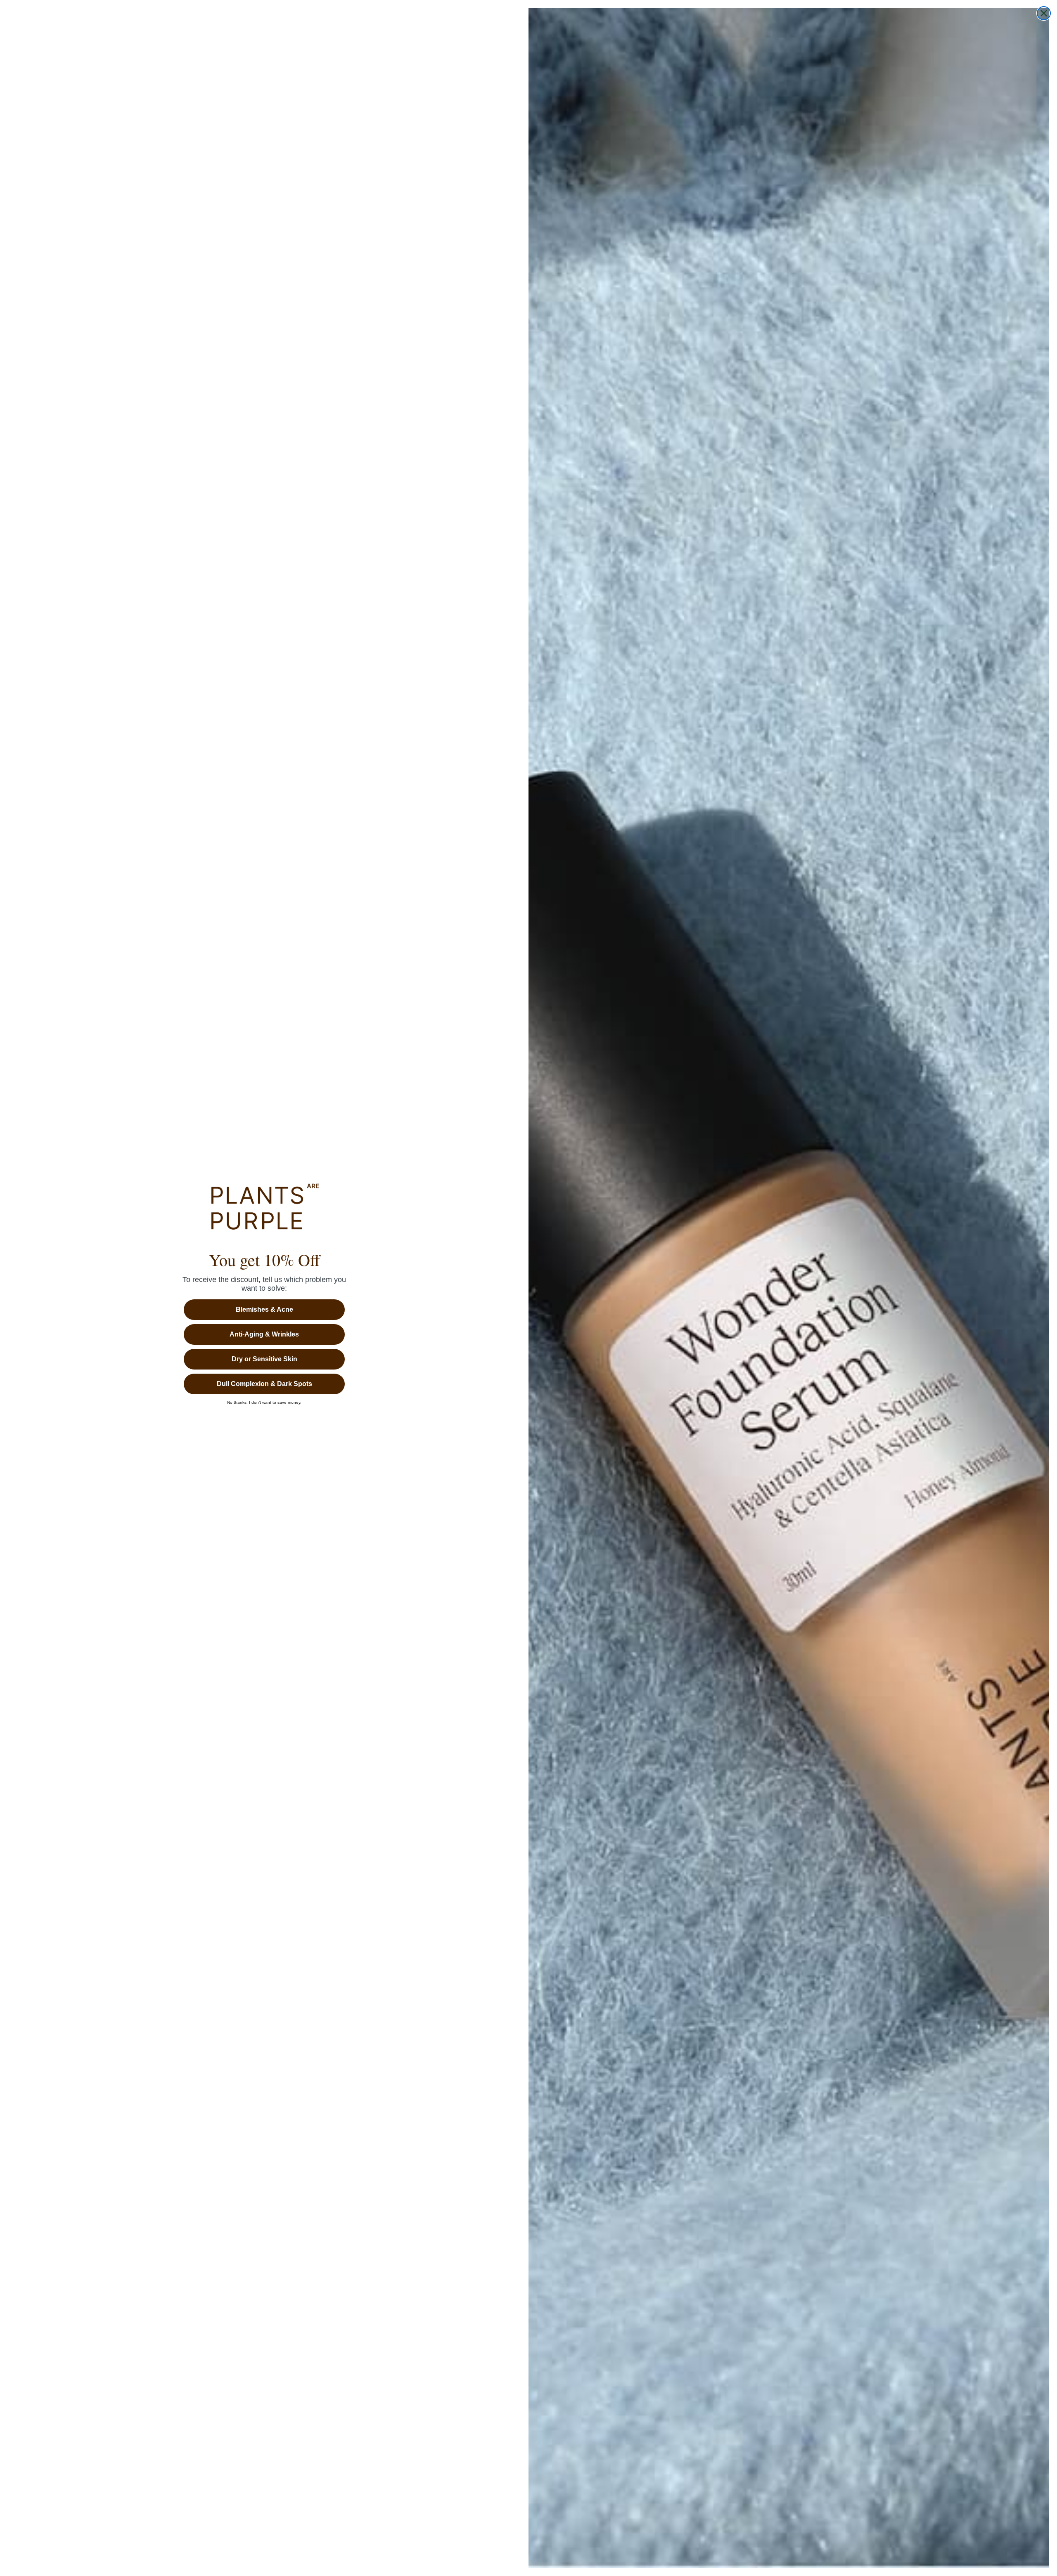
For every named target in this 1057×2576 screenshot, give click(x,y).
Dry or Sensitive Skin (264, 1359)
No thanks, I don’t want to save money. (264, 1403)
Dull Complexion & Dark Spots (264, 1384)
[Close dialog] (1044, 13)
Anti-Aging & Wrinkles (264, 1334)
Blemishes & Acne (264, 1309)
